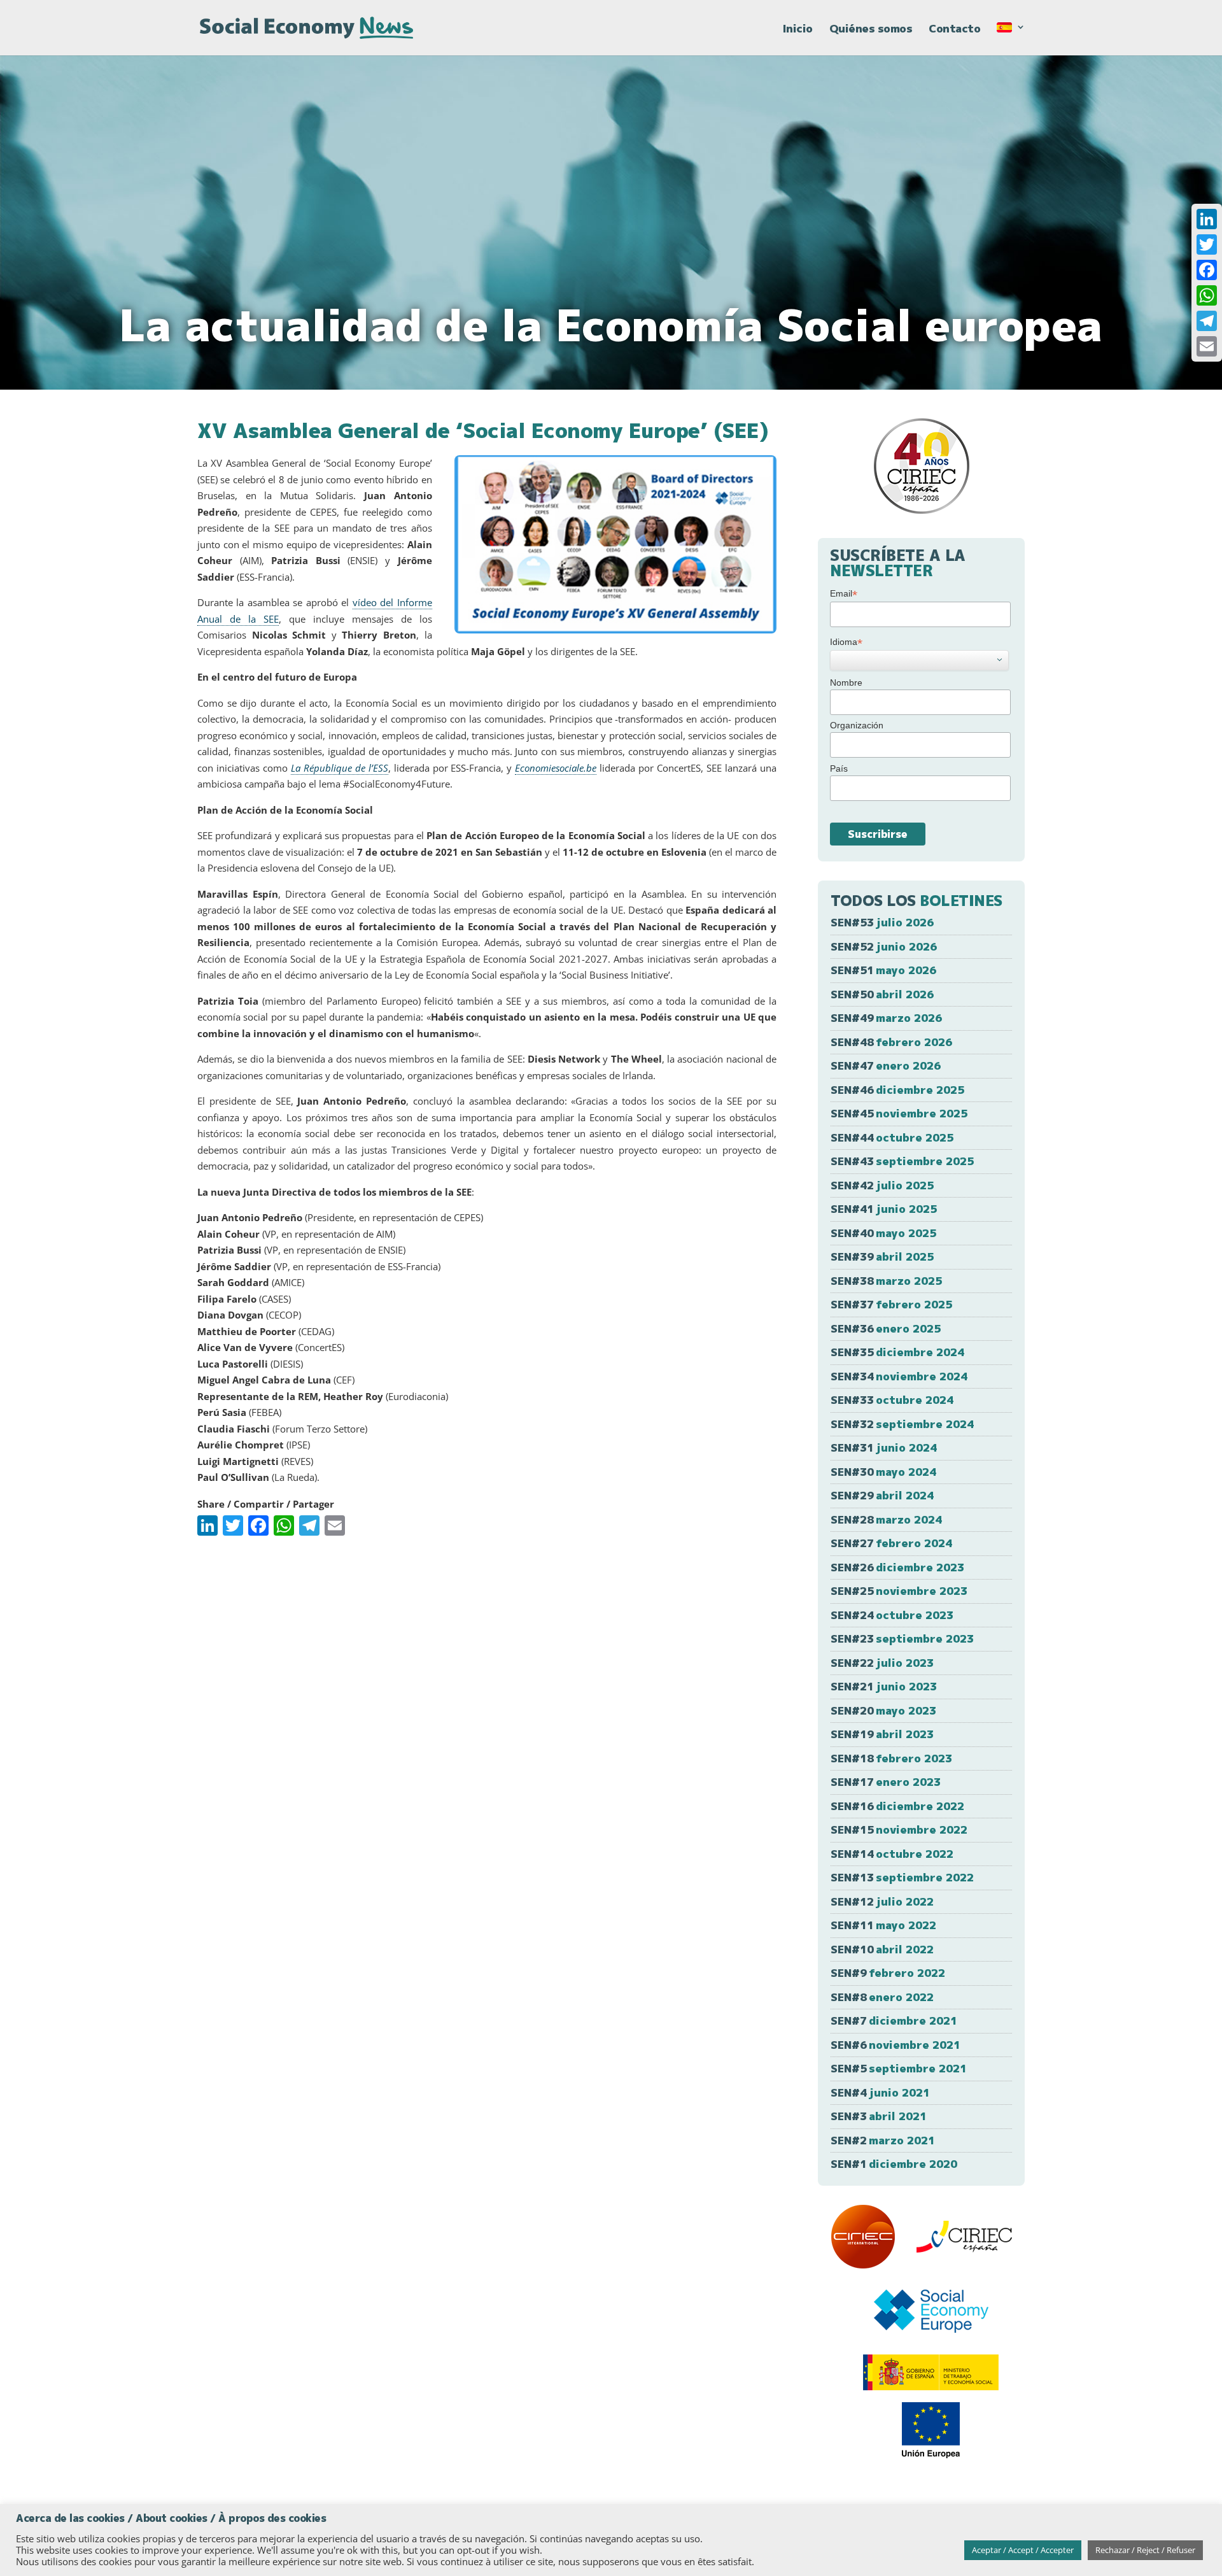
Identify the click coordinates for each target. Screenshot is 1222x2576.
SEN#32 (902, 1424)
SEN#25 (899, 1591)
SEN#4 (880, 2092)
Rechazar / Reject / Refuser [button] (1145, 2550)
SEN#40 (883, 1233)
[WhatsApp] (1207, 295)
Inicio (798, 30)
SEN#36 (886, 1328)
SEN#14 (892, 1854)
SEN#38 (886, 1281)
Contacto (954, 30)
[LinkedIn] (1207, 219)
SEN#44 (892, 1137)
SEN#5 (899, 2068)
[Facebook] (1207, 270)
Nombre (846, 683)
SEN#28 (886, 1519)
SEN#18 (891, 1758)
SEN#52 (884, 946)
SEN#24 (892, 1615)
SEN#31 (884, 1447)
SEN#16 (897, 1806)
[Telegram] (1207, 321)
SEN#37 (891, 1304)
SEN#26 (897, 1567)
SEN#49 (886, 1018)
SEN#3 (879, 2116)
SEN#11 (883, 1925)
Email (844, 594)
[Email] (1207, 346)
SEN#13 (902, 1877)
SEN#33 (892, 1400)
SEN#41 (884, 1209)
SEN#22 (882, 1663)
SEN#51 (883, 970)
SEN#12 (882, 1901)
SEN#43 (902, 1161)
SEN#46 (897, 1090)
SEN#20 (883, 1710)
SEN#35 (897, 1352)
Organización (857, 725)
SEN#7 (894, 2020)
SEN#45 (899, 1113)
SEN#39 (882, 1256)
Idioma (846, 642)
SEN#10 (882, 1949)
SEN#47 (886, 1065)
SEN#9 (888, 1973)
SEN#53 (882, 922)
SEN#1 (894, 2164)
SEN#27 (891, 1543)
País (839, 768)
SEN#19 (882, 1734)
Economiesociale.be (556, 768)
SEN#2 (883, 2140)
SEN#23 (902, 1638)
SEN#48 (891, 1042)
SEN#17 (886, 1782)
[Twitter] (1207, 244)
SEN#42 (882, 1185)
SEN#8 (882, 1997)
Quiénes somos (871, 30)
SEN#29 (882, 1495)
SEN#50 (882, 994)
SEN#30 (883, 1472)
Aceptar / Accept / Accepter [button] (1023, 2550)
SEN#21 (884, 1686)
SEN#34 (899, 1376)
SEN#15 (899, 1829)
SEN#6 (895, 2045)
